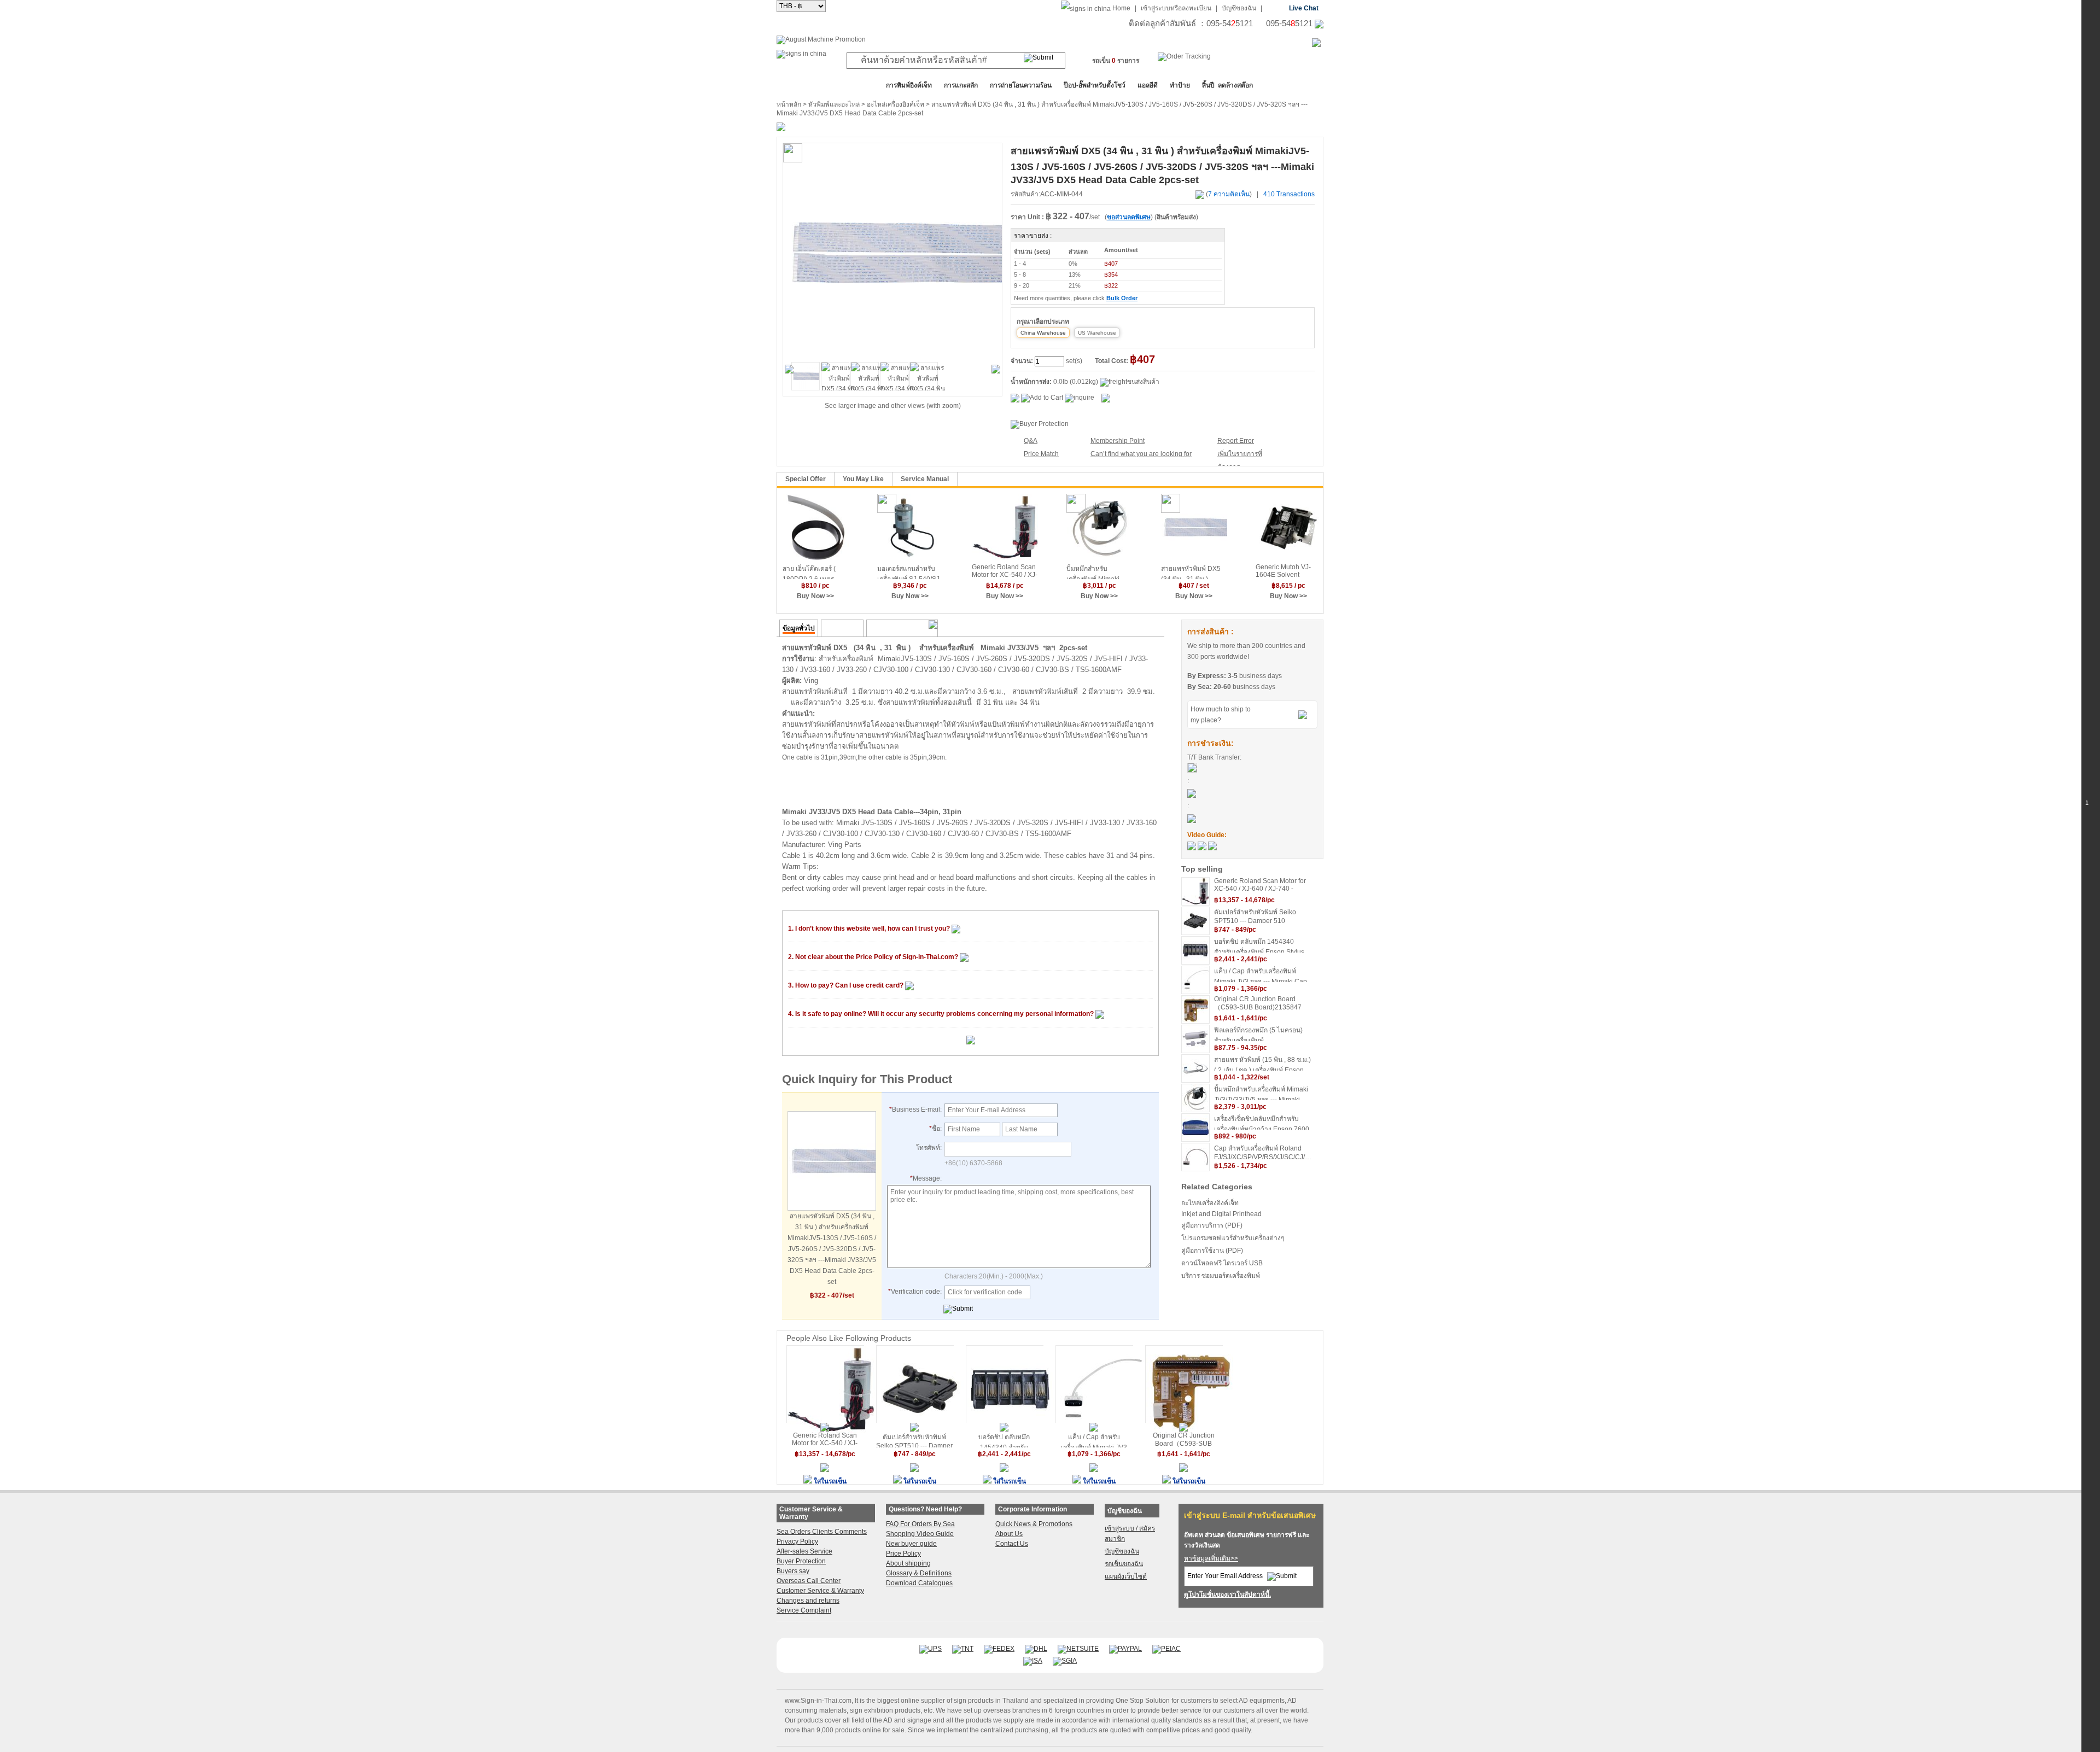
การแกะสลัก (961, 85)
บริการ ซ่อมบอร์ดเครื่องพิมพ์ (1221, 1276)
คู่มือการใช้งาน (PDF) (1212, 1251)
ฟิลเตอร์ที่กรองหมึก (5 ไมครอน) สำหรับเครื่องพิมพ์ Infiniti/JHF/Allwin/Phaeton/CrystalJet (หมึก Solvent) (1263, 1034)
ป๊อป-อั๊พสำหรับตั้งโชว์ (1095, 85)
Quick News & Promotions (1034, 1524)
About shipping (908, 1563)
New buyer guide (911, 1544)
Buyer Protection (801, 1561)
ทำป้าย (1180, 85)
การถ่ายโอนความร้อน (1021, 85)
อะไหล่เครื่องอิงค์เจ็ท (896, 104)
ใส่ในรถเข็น (830, 1481)
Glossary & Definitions (919, 1573)
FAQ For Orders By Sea (920, 1524)
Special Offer (806, 479)
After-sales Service (804, 1551)
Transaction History (900, 628)
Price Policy (903, 1554)
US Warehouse (1097, 333)
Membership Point (1118, 441)
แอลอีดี (1148, 85)
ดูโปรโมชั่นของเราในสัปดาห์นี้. (1227, 1595)
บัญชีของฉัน (1239, 8)
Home (1121, 8)
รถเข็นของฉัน (1124, 1564)
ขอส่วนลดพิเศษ (1129, 217)
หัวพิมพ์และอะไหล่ (834, 104)
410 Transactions (1289, 194)
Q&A (1031, 441)
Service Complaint (804, 1610)
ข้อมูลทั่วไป (799, 628)
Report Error (1236, 441)
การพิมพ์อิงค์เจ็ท (909, 85)
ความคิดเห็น (842, 628)
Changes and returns (808, 1601)
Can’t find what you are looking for (1141, 454)
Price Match (1041, 454)
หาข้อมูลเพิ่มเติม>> (1211, 1558)
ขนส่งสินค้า (1143, 382)
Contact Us (1012, 1544)
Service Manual (925, 479)
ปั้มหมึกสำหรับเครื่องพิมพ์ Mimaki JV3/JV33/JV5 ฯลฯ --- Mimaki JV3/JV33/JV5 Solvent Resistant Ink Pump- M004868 (1099, 572)
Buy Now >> (815, 596)
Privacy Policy (797, 1541)
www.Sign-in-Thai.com (818, 1701)
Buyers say (793, 1571)
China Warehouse (1043, 333)
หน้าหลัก (789, 104)
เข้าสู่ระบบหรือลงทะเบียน (1176, 8)
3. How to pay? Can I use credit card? (847, 985)
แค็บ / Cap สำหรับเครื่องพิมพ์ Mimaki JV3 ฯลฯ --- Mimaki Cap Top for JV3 (1261, 975)
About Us (1009, 1534)
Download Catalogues (919, 1583)
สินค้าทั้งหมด (804, 85)
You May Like (863, 479)
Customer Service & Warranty (820, 1591)
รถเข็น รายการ (1116, 61)
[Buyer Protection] (1040, 424)
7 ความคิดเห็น (1229, 194)
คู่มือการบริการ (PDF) (1212, 1225)
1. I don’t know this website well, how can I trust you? (870, 928)
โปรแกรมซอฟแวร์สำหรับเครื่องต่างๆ (1233, 1238)
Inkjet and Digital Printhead (1221, 1214)
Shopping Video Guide (920, 1534)
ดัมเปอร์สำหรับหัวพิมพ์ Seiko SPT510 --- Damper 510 (1255, 916)
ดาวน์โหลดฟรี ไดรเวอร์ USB (1222, 1263)
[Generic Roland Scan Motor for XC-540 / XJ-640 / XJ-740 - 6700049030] (1005, 527)
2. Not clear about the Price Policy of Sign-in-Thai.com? (874, 957)
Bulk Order (1122, 298)
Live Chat (1304, 8)
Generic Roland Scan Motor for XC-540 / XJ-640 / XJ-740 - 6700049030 (1005, 571)
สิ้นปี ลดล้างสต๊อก (1227, 85)
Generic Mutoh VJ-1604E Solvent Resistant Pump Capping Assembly (1284, 571)
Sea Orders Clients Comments (822, 1532)
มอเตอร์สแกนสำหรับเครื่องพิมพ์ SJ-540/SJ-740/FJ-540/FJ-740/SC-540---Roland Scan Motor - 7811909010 (909, 572)
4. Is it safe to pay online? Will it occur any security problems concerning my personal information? (942, 1014)
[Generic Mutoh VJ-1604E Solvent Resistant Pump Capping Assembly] (1289, 527)
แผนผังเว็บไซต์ (1126, 1576)
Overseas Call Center (809, 1581)
